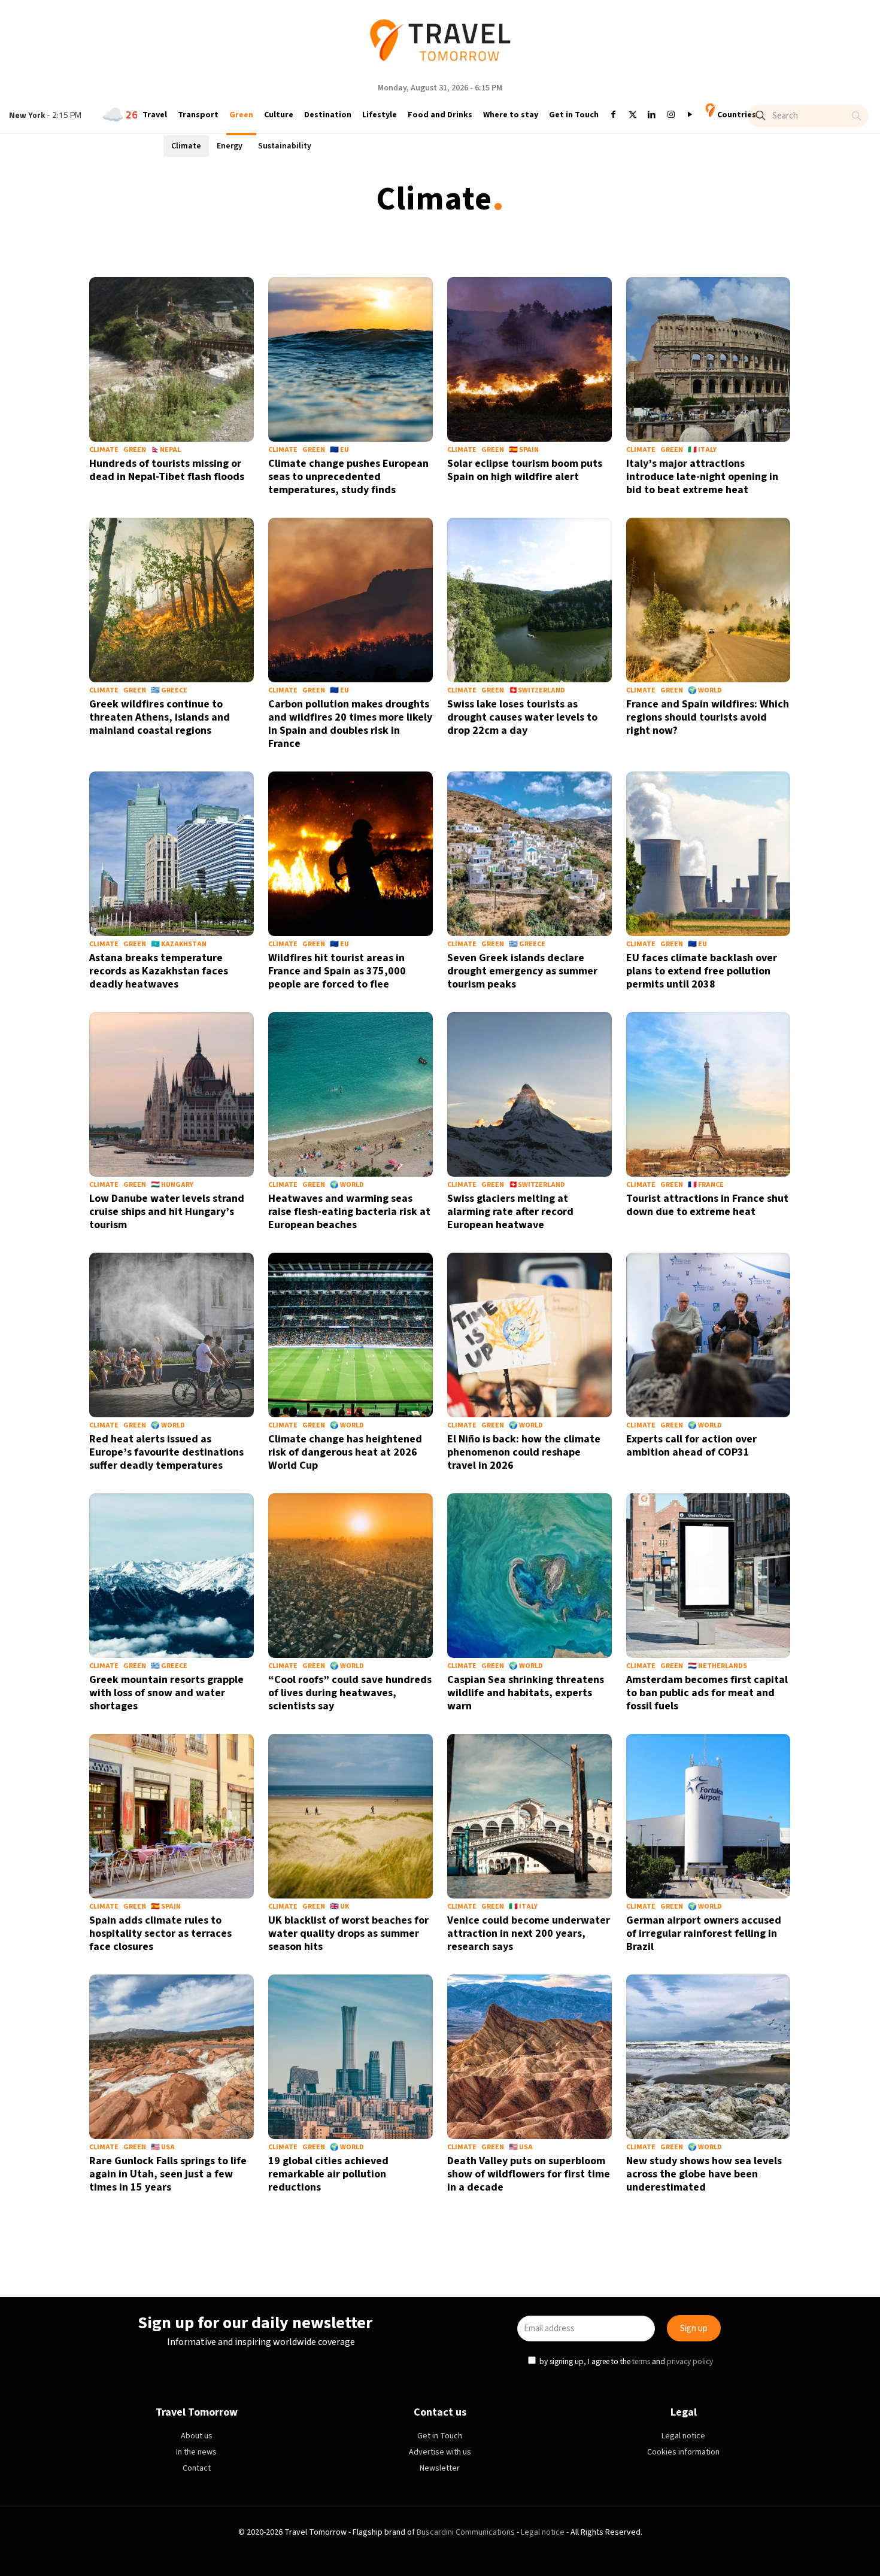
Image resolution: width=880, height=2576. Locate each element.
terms (555, 1342)
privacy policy (604, 1342)
